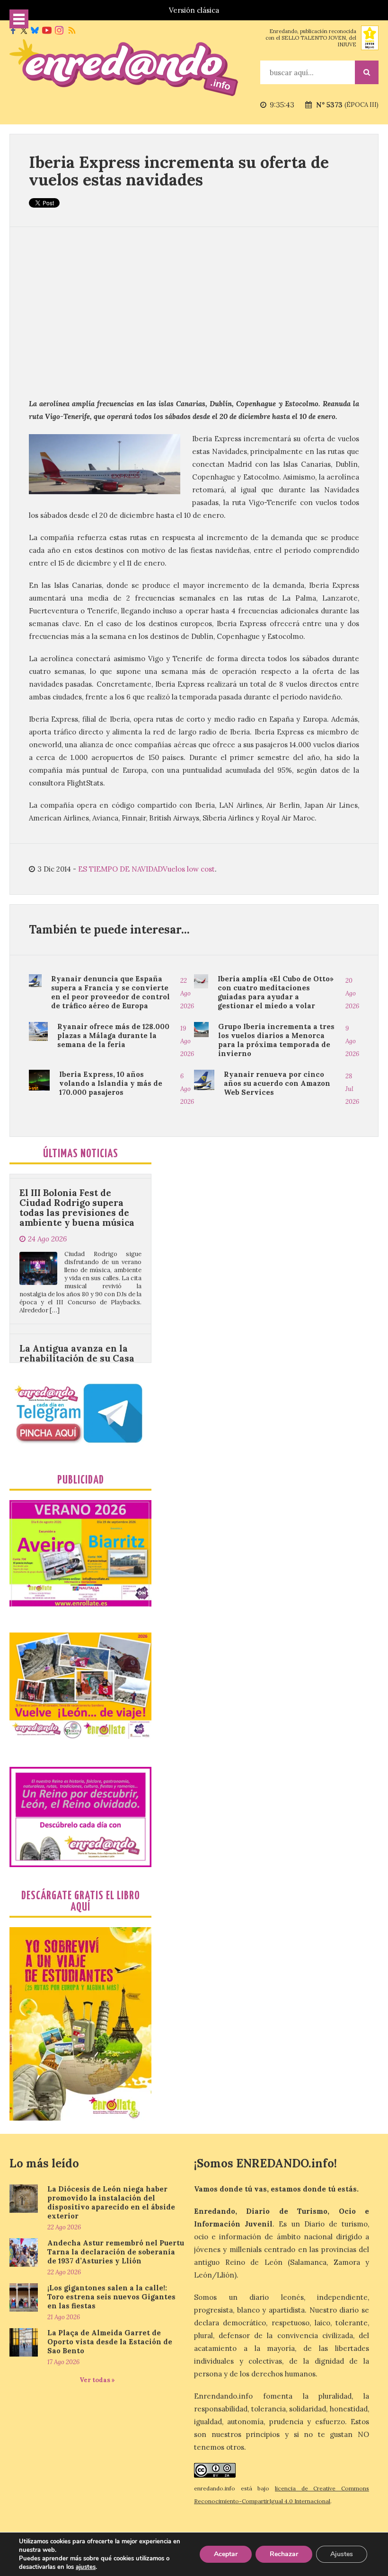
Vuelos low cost (189, 869)
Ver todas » (97, 2380)
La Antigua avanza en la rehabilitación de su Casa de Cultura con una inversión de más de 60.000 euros (77, 1318)
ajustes (86, 2567)
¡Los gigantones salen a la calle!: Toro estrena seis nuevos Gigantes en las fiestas (111, 2297)
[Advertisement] (194, 312)
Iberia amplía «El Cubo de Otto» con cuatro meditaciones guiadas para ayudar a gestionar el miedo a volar (276, 992)
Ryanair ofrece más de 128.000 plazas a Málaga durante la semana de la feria (113, 1035)
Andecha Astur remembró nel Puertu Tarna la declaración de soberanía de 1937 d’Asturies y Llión (116, 2252)
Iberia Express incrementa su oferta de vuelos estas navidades (179, 171)
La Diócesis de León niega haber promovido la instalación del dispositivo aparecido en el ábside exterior (111, 2202)
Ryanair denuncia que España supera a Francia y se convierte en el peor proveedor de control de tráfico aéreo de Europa (110, 992)
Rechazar (284, 2554)
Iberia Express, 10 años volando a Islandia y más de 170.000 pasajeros (111, 1083)
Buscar (367, 72)
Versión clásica (194, 10)
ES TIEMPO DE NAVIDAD (120, 869)
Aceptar (226, 2554)
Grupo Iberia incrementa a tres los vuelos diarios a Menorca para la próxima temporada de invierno (276, 1040)
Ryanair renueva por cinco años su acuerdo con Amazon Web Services (277, 1083)
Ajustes (342, 2554)
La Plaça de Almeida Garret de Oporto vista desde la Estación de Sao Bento (110, 2342)
